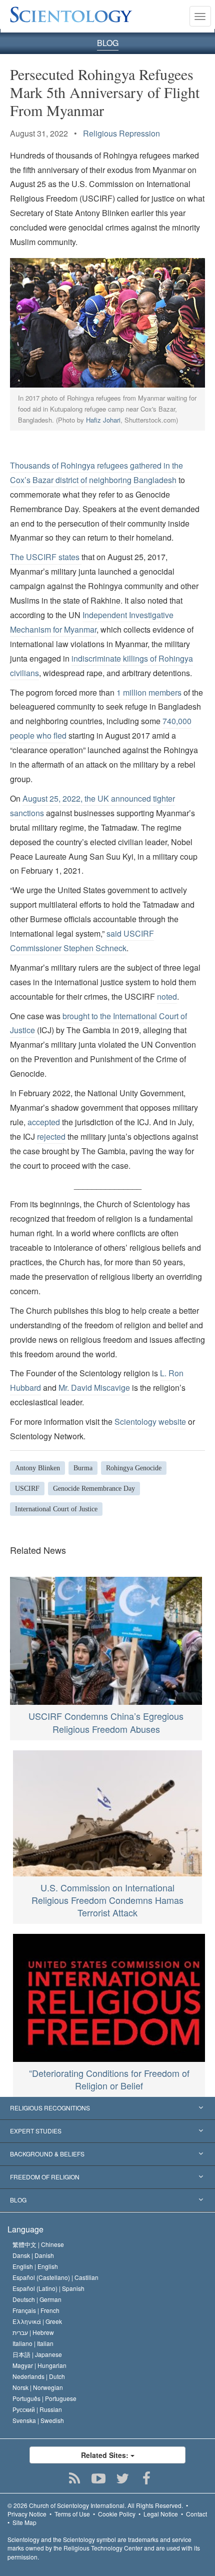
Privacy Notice (27, 2514)
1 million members (149, 692)
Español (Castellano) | (55, 2277)
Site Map (24, 2522)
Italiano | (33, 2343)
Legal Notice (161, 2514)
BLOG (108, 43)
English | (35, 2266)
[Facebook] (147, 2478)
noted (167, 996)
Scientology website (150, 1422)
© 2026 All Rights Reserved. (95, 2505)
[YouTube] (99, 2478)
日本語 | (37, 2354)
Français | (36, 2310)
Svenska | (38, 2420)
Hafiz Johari (103, 420)
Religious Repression (121, 133)
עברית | (33, 2332)
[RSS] (75, 2478)
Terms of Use (72, 2514)
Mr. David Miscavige (94, 1388)
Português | (44, 2398)
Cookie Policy (117, 2514)
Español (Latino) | (48, 2288)
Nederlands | (39, 2376)
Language (25, 2229)
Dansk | (33, 2255)
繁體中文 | (38, 2244)
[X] (123, 2478)
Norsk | (38, 2387)
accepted (44, 1122)
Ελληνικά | (37, 2321)
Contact (196, 2514)
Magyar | (39, 2365)
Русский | (37, 2409)
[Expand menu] (107, 2108)
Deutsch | (37, 2299)
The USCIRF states (46, 557)
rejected (51, 1136)
